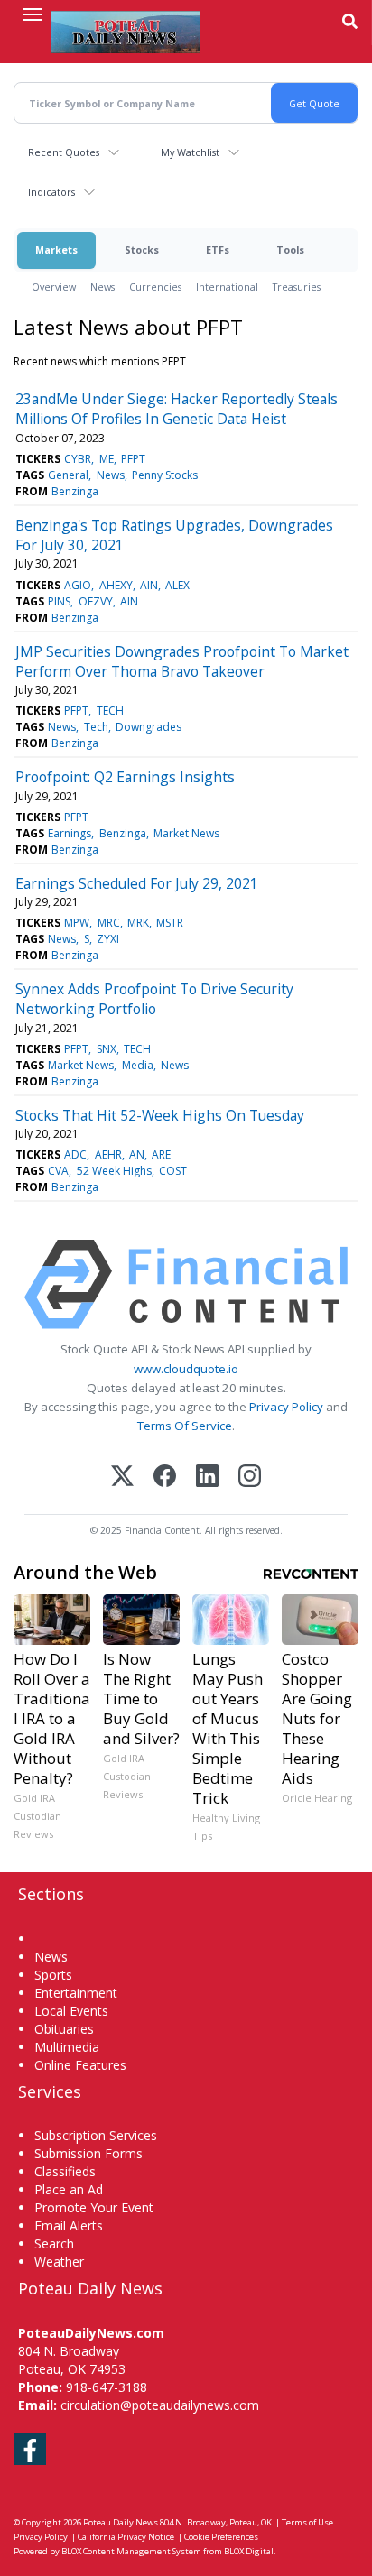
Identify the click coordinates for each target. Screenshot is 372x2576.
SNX (107, 1049)
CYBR (78, 459)
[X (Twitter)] (122, 1477)
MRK (138, 923)
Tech (96, 727)
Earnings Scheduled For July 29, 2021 (137, 883)
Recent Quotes (64, 152)
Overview (54, 286)
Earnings (70, 833)
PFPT (133, 459)
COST (173, 1171)
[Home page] (126, 32)
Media (138, 1065)
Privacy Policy (286, 1407)
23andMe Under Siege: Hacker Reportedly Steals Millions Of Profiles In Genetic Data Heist (177, 409)
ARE (161, 1154)
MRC (109, 923)
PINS (59, 601)
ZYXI (108, 939)
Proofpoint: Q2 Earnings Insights (125, 777)
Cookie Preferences (221, 2537)
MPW (77, 923)
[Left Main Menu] (33, 14)
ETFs (218, 249)
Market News (186, 833)
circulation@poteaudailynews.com (160, 2405)
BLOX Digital (249, 2551)
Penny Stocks (165, 475)
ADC (75, 1154)
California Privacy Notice (126, 2537)
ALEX (177, 585)
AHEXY (116, 585)
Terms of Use (307, 2522)
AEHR (108, 1154)
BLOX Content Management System (131, 2551)
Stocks (142, 249)
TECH (110, 711)
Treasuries (297, 286)
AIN (149, 585)
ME (107, 459)
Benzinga (75, 491)
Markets (56, 249)
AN (137, 1154)
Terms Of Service (185, 1426)
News (102, 286)
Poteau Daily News (121, 2522)
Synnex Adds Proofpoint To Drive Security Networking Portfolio (154, 999)
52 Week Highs (114, 1171)
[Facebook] (165, 1477)
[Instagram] (250, 1477)
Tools (290, 249)
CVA (58, 1171)
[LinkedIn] (207, 1477)
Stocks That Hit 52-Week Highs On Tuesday (160, 1115)
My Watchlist (190, 152)
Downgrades (149, 727)
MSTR (170, 923)
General (68, 475)
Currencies (155, 286)
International (227, 286)
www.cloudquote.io (186, 1369)
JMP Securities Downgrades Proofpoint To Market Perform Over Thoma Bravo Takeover (182, 661)
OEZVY (96, 601)
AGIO (78, 585)
